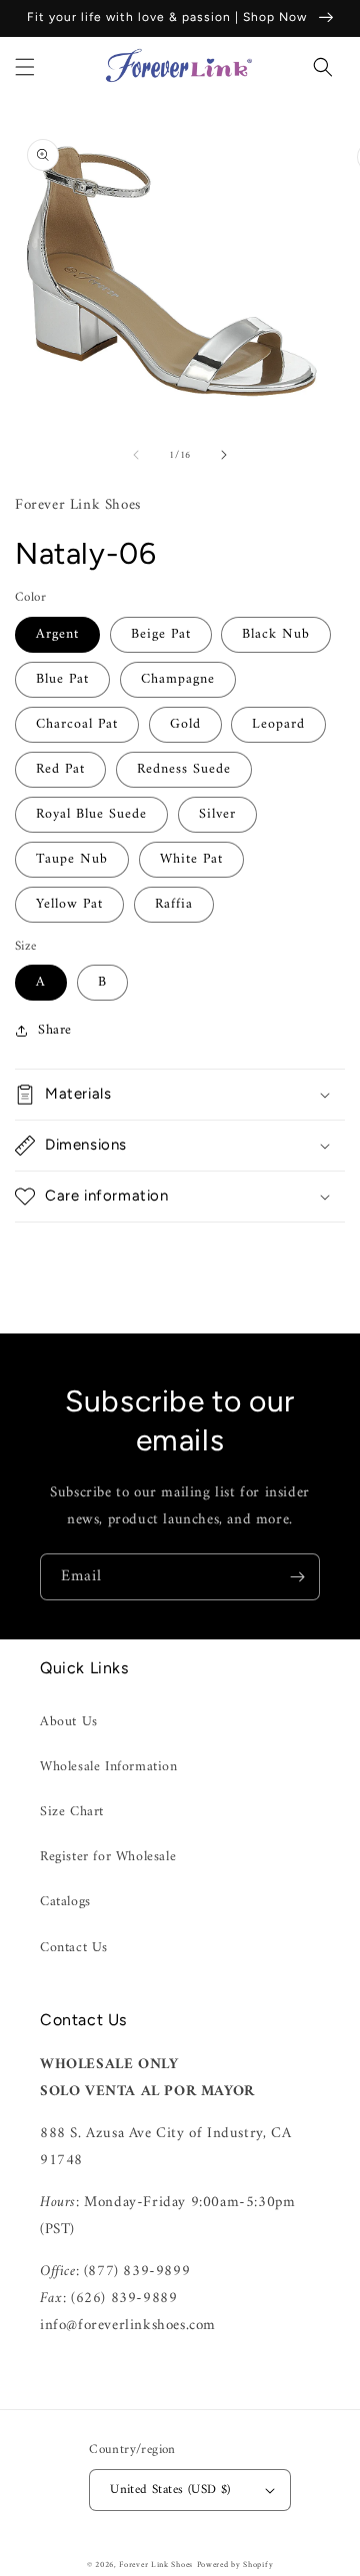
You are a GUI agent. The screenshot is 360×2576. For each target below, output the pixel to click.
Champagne (178, 679)
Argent (57, 634)
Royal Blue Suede (91, 814)
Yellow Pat (69, 904)
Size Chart (72, 1812)
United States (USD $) (170, 2490)
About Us (69, 1722)
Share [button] (55, 1030)
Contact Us (74, 1948)
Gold (185, 724)
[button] (25, 67)
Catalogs (65, 1902)
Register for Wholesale (108, 1857)
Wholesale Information (109, 1767)
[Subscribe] (297, 1577)
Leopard (278, 724)
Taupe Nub (72, 859)
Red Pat (60, 769)
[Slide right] (224, 455)
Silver (217, 814)
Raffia (174, 904)
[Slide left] (136, 455)
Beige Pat (161, 634)
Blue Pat (62, 679)
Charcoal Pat (77, 724)
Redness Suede (184, 769)
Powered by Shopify (235, 2565)
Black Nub (276, 634)
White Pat (191, 859)
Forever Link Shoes (156, 2565)
